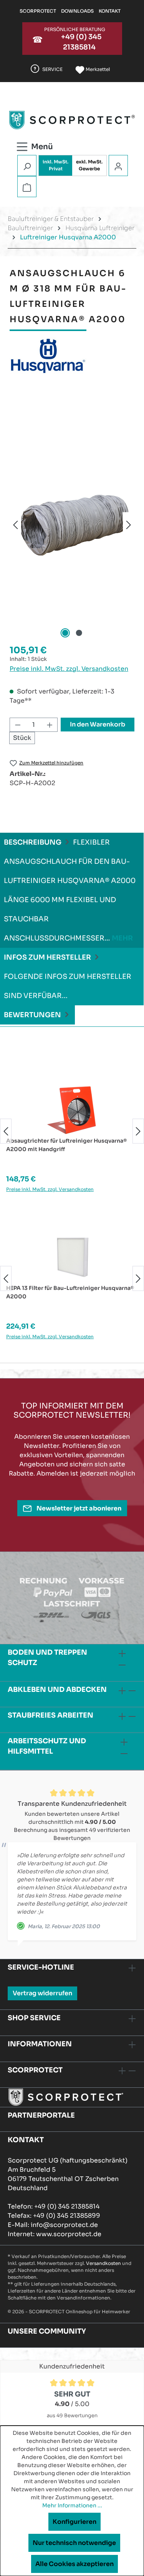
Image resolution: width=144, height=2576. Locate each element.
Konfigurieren (74, 2522)
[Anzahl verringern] (18, 725)
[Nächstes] (129, 525)
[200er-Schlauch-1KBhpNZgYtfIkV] (72, 525)
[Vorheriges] (15, 525)
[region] (72, 525)
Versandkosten (103, 2263)
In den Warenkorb (98, 724)
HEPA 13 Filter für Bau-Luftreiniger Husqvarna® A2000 (70, 1292)
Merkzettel (97, 69)
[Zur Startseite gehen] (72, 120)
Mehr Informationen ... (72, 2505)
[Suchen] (27, 166)
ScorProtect (38, 11)
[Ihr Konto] (118, 166)
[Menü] (44, 145)
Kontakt (110, 11)
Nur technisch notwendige (74, 2543)
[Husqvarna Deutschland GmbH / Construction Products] (72, 356)
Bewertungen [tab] (33, 1015)
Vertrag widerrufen (42, 1993)
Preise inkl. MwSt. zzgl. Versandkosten (69, 669)
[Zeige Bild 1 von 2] (65, 633)
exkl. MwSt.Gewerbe (89, 165)
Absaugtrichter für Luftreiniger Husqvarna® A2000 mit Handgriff (66, 1145)
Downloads (77, 11)
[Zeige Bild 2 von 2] (79, 633)
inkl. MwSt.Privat (55, 165)
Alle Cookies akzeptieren (74, 2564)
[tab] (72, 890)
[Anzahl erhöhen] (50, 725)
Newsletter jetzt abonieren (78, 1508)
